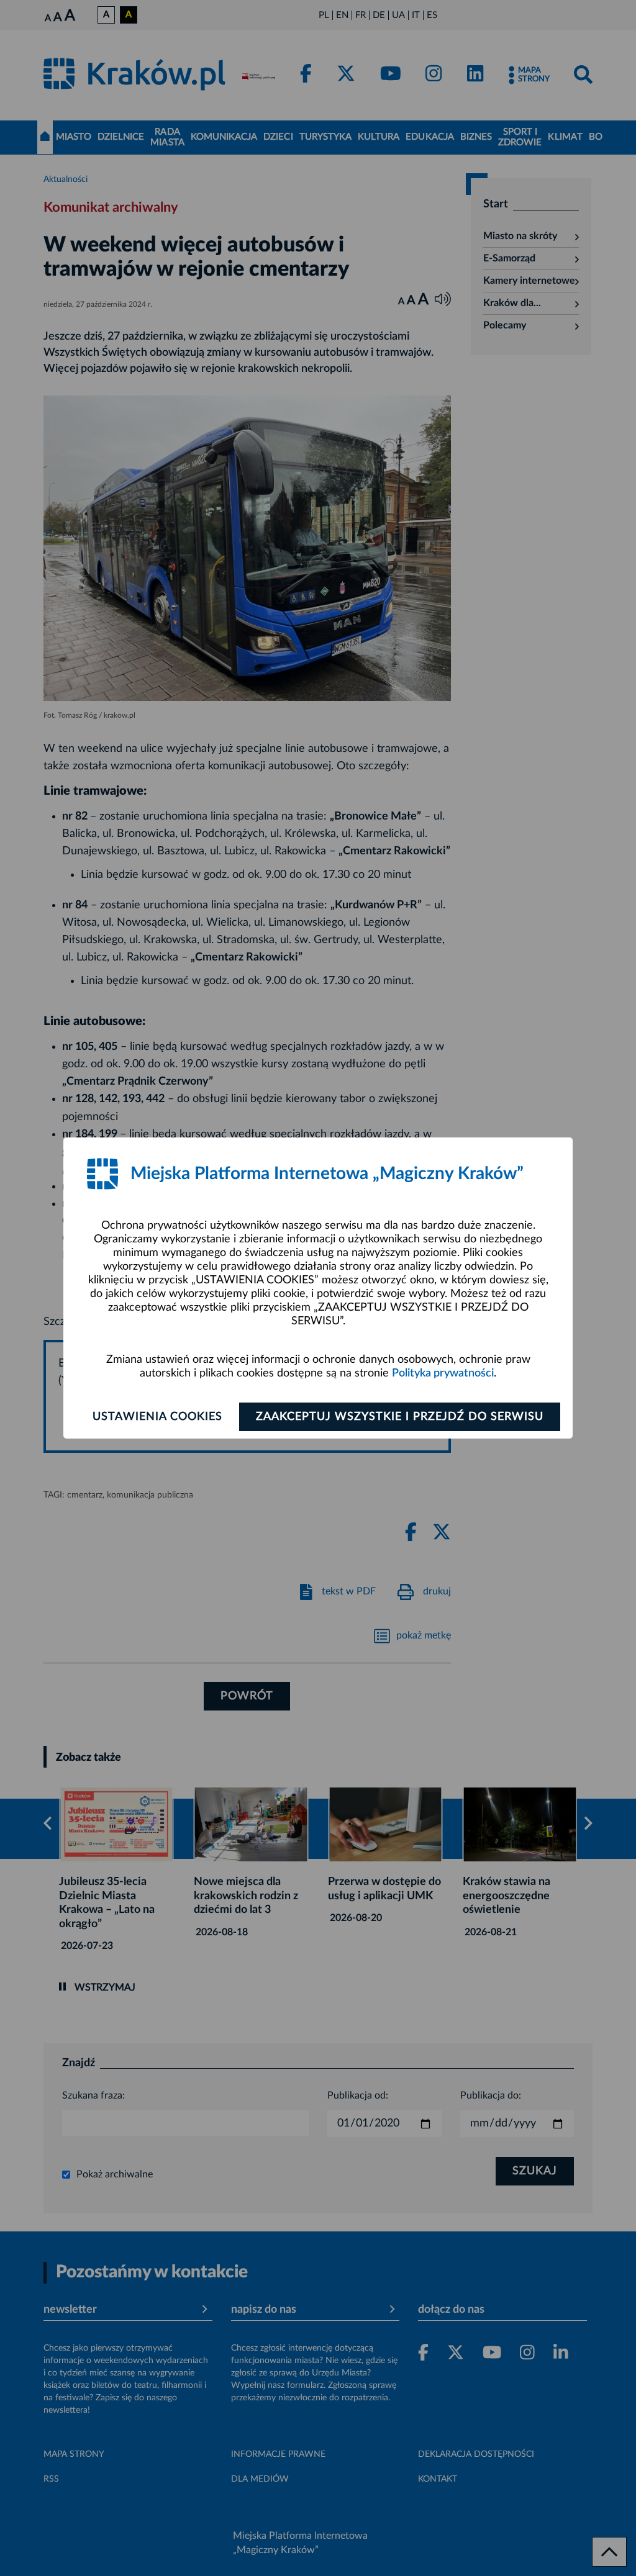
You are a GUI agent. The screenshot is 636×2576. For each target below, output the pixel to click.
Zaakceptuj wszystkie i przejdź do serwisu (400, 1417)
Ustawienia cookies (157, 1417)
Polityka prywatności (443, 1373)
